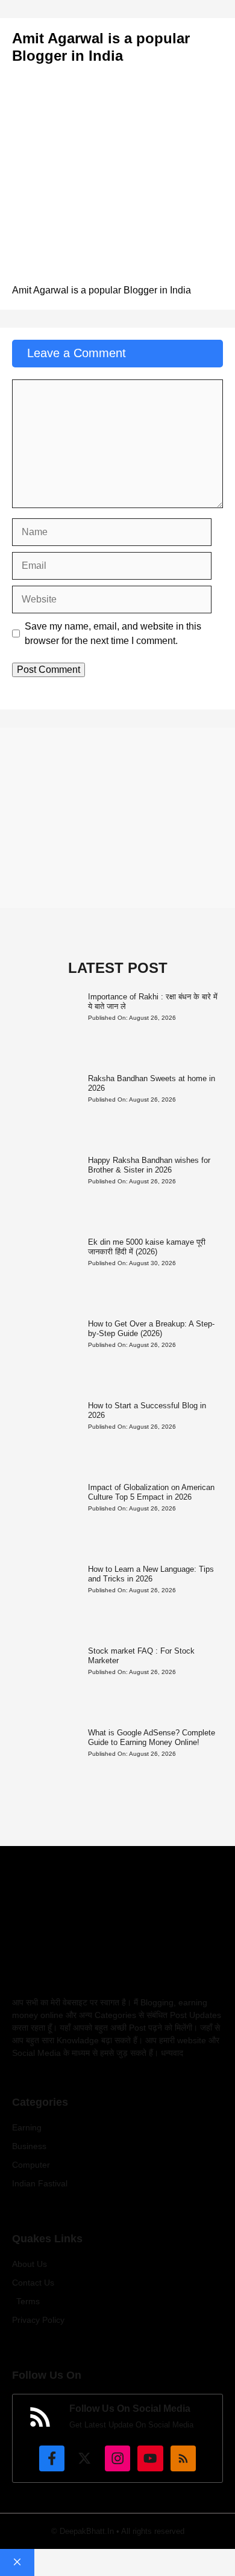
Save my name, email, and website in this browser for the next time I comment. (113, 633)
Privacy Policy (38, 2320)
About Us (30, 2264)
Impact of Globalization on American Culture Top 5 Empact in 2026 (151, 1492)
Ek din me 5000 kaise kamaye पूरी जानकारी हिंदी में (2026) (147, 1247)
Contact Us (33, 2283)
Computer (31, 2165)
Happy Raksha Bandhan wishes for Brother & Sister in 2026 (149, 1165)
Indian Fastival (40, 2183)
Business (29, 2146)
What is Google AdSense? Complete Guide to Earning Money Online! (152, 1737)
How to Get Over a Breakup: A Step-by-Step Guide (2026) (151, 1329)
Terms (28, 2301)
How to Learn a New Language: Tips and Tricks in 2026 (151, 1574)
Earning (27, 2127)
